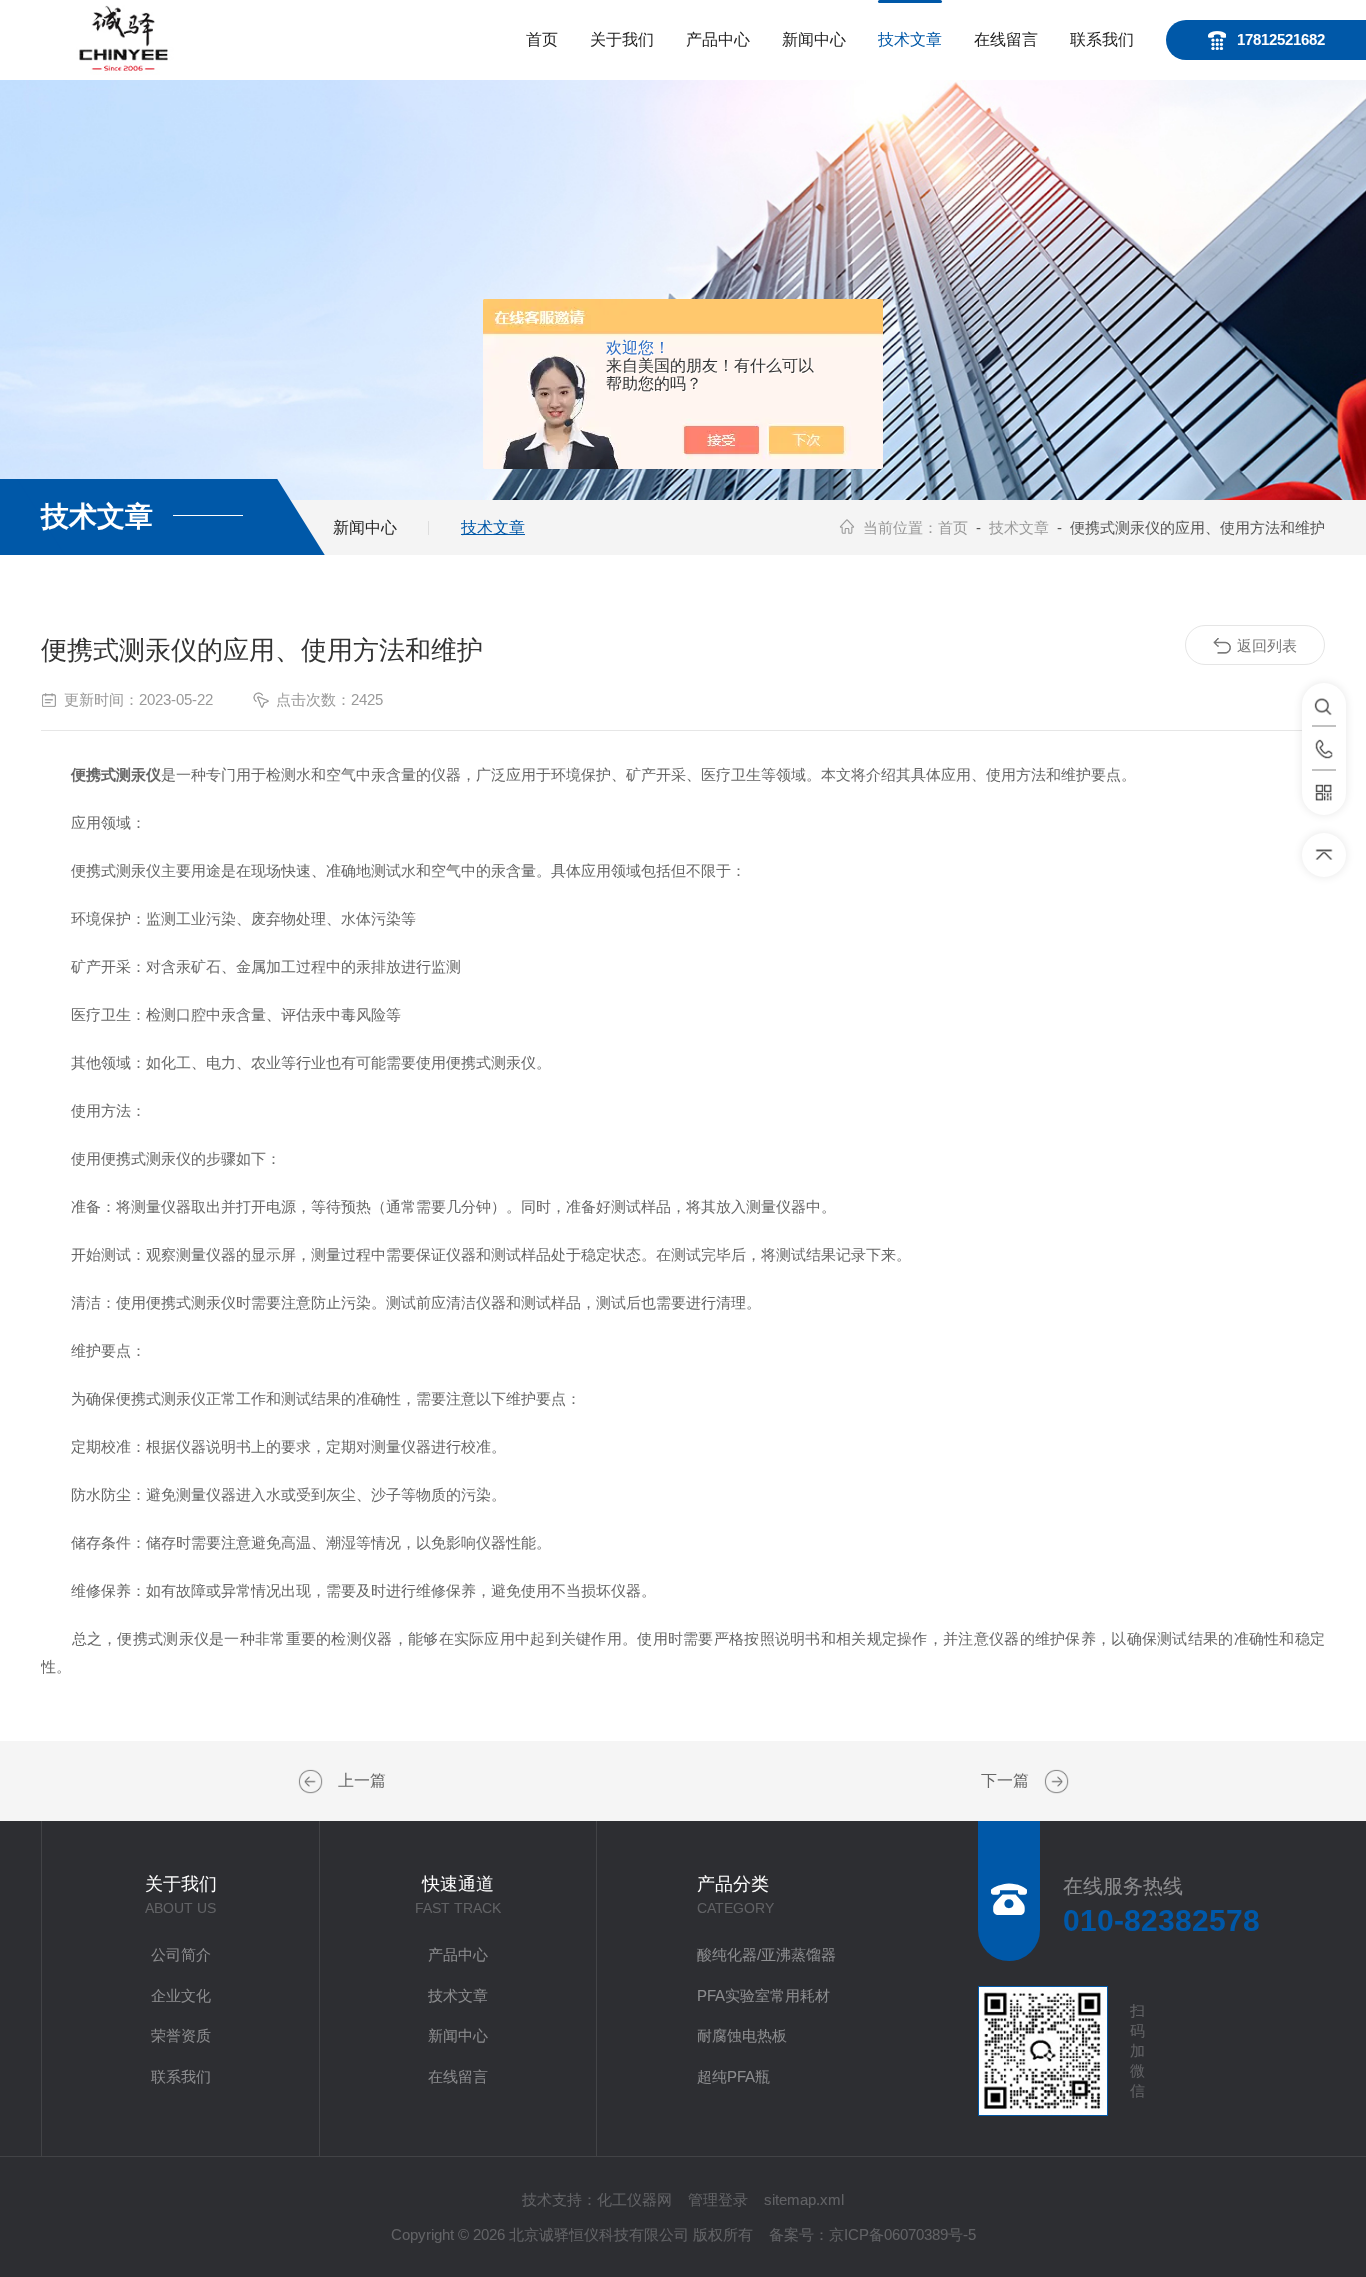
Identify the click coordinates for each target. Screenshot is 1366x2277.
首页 (542, 39)
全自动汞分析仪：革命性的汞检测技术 (1054, 1782)
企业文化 (181, 1995)
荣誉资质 (181, 2035)
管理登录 (718, 2199)
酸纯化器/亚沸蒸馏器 (766, 1954)
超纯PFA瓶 (733, 2076)
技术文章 (910, 39)
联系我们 (1102, 39)
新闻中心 (814, 39)
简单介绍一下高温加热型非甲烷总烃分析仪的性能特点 (313, 1782)
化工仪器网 (634, 2199)
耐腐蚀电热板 (742, 2035)
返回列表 (1267, 645)
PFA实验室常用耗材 (763, 1995)
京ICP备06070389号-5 (902, 2234)
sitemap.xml (804, 2199)
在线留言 (1006, 39)
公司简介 (181, 1954)
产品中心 (718, 39)
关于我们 (622, 39)
